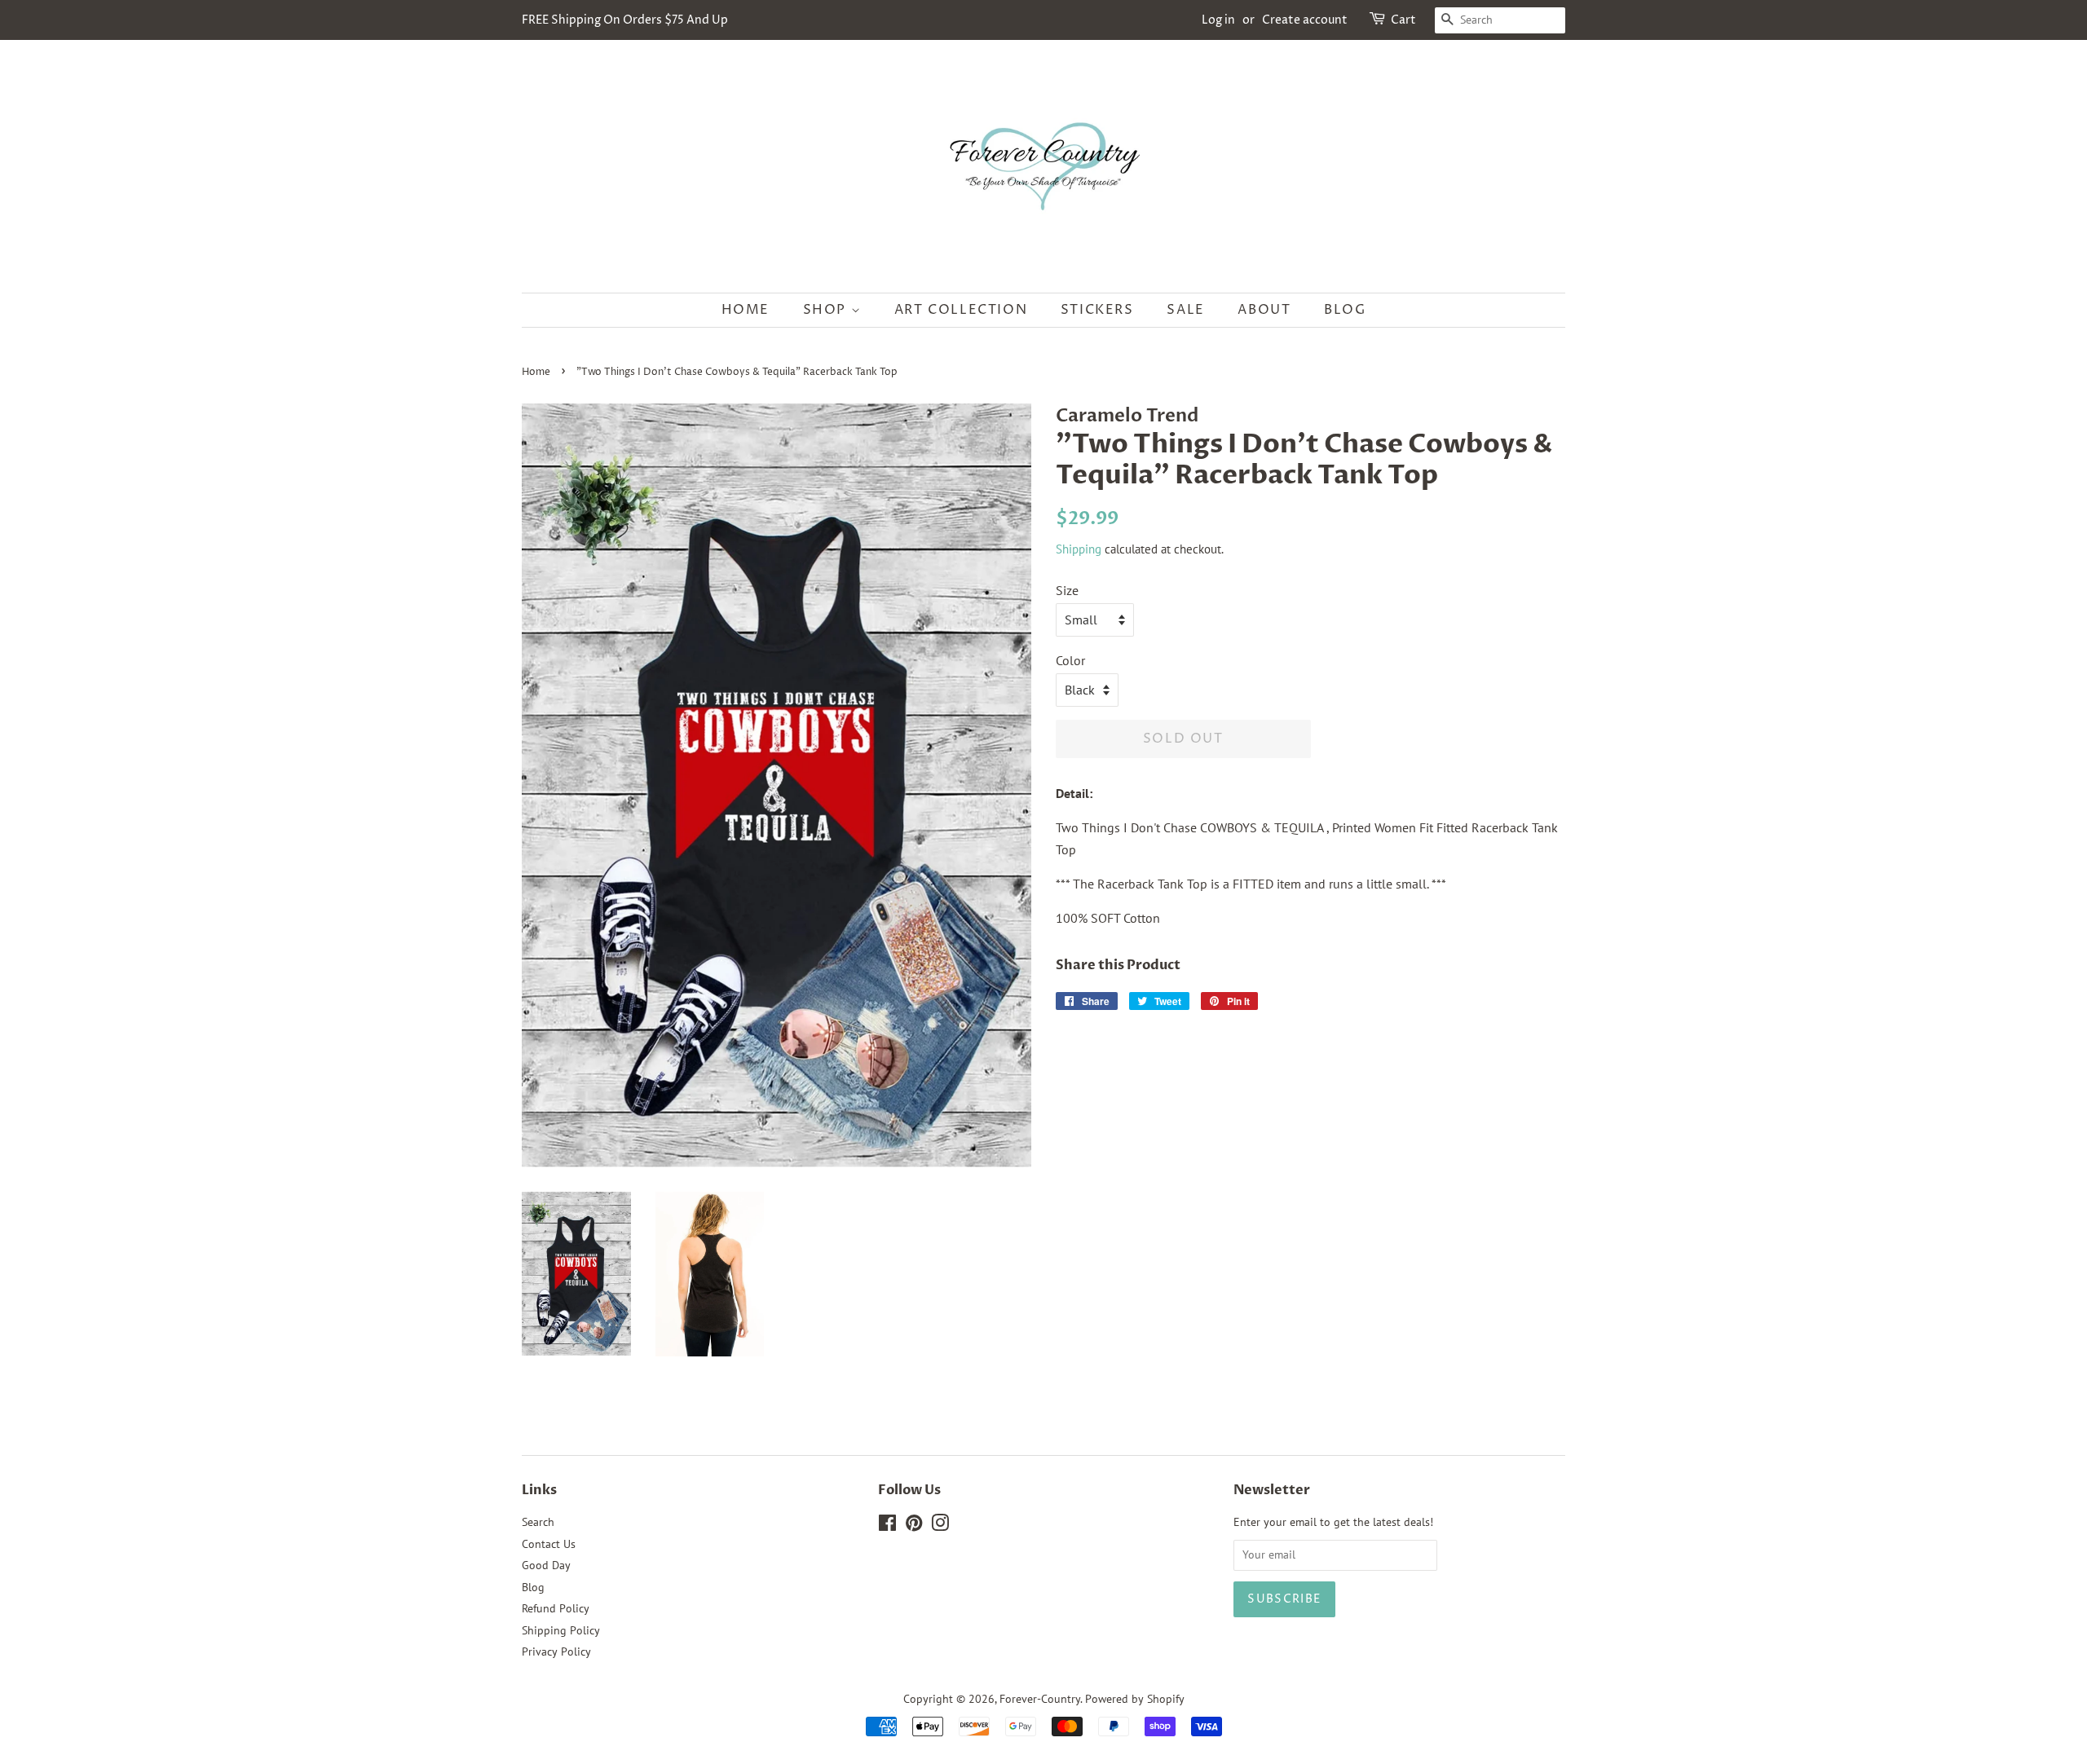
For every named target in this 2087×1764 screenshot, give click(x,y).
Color (1070, 660)
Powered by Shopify (1135, 1699)
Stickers (1097, 310)
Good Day (546, 1565)
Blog (1345, 310)
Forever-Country (1040, 1699)
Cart (1403, 20)
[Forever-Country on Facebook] (887, 1526)
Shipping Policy (561, 1630)
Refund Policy (556, 1608)
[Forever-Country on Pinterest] (914, 1526)
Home (746, 310)
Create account (1305, 20)
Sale (1185, 310)
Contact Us (549, 1544)
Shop (827, 310)
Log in (1218, 20)
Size (1067, 590)
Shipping (1079, 549)
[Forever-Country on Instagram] (940, 1526)
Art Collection (961, 310)
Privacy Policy (556, 1652)
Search (538, 1522)
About (1264, 310)
